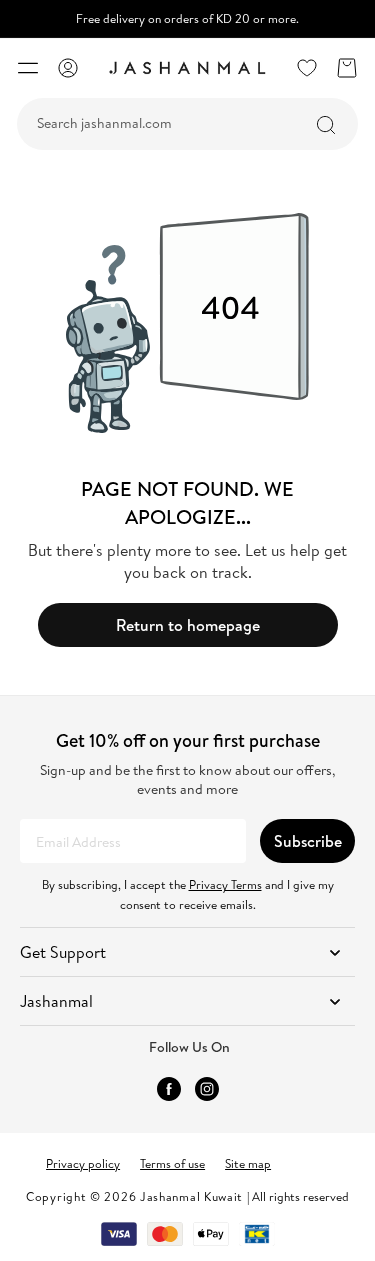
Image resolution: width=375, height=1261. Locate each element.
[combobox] (187, 124)
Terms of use (172, 1163)
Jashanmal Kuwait (191, 1196)
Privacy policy (83, 1163)
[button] (28, 68)
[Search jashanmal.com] (326, 125)
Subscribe (308, 841)
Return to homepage (188, 625)
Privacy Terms (225, 884)
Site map (248, 1163)
